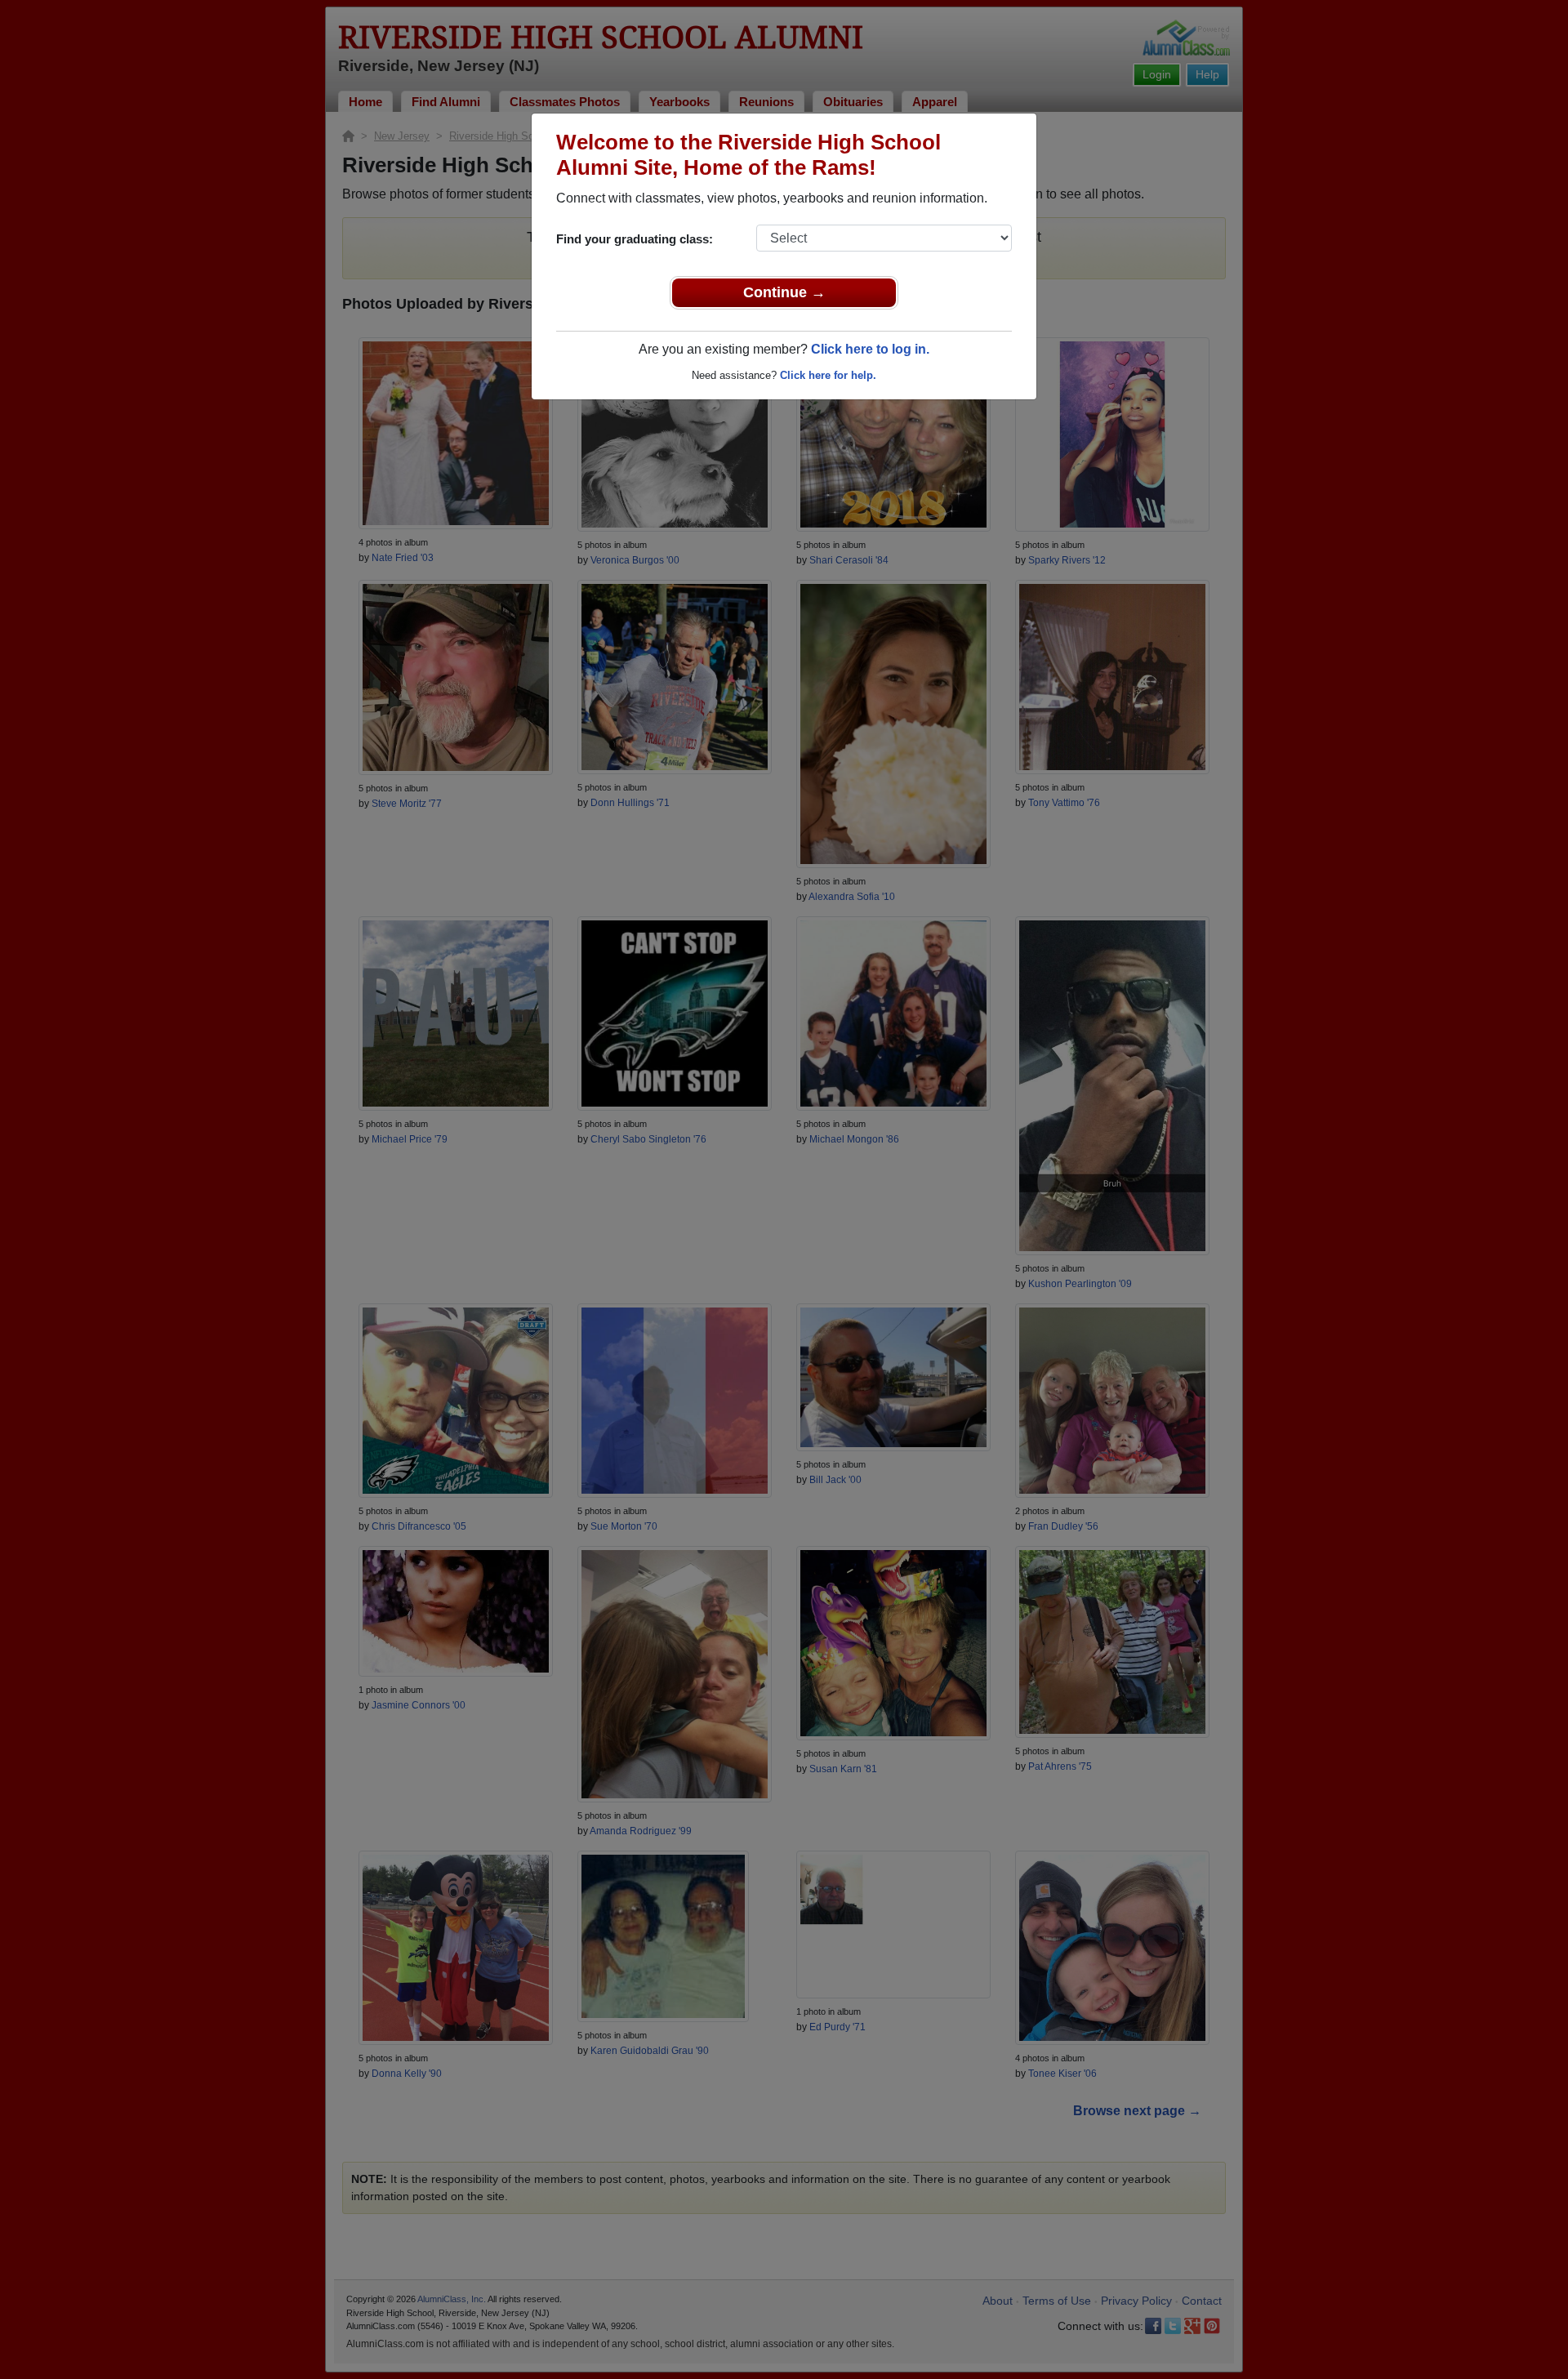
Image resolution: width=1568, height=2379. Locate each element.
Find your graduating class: (635, 239)
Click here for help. (828, 375)
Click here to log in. (870, 349)
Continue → (784, 292)
